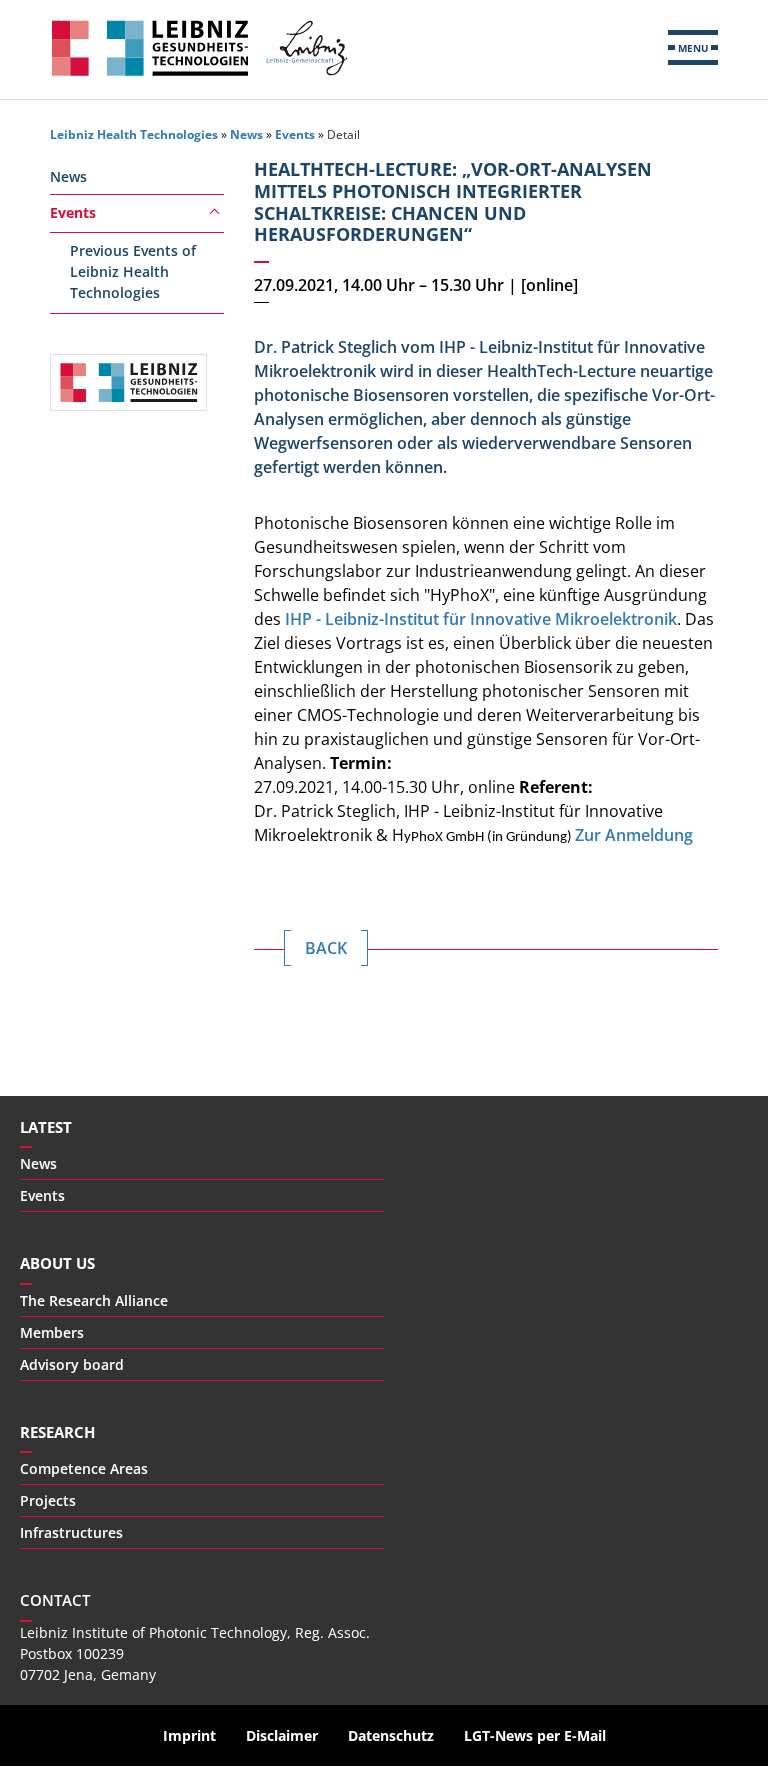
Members (52, 1332)
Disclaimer (282, 1735)
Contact (55, 1600)
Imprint (189, 1735)
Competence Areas (84, 1468)
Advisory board (72, 1364)
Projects (48, 1500)
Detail (343, 134)
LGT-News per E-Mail (535, 1735)
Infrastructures (71, 1532)
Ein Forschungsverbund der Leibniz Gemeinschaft (306, 48)
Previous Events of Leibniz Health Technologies (133, 271)
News (246, 134)
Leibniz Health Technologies (150, 48)
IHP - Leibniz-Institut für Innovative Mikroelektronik (481, 619)
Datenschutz (391, 1735)
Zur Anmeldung (634, 835)
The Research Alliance (94, 1300)
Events (295, 134)
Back (326, 948)
